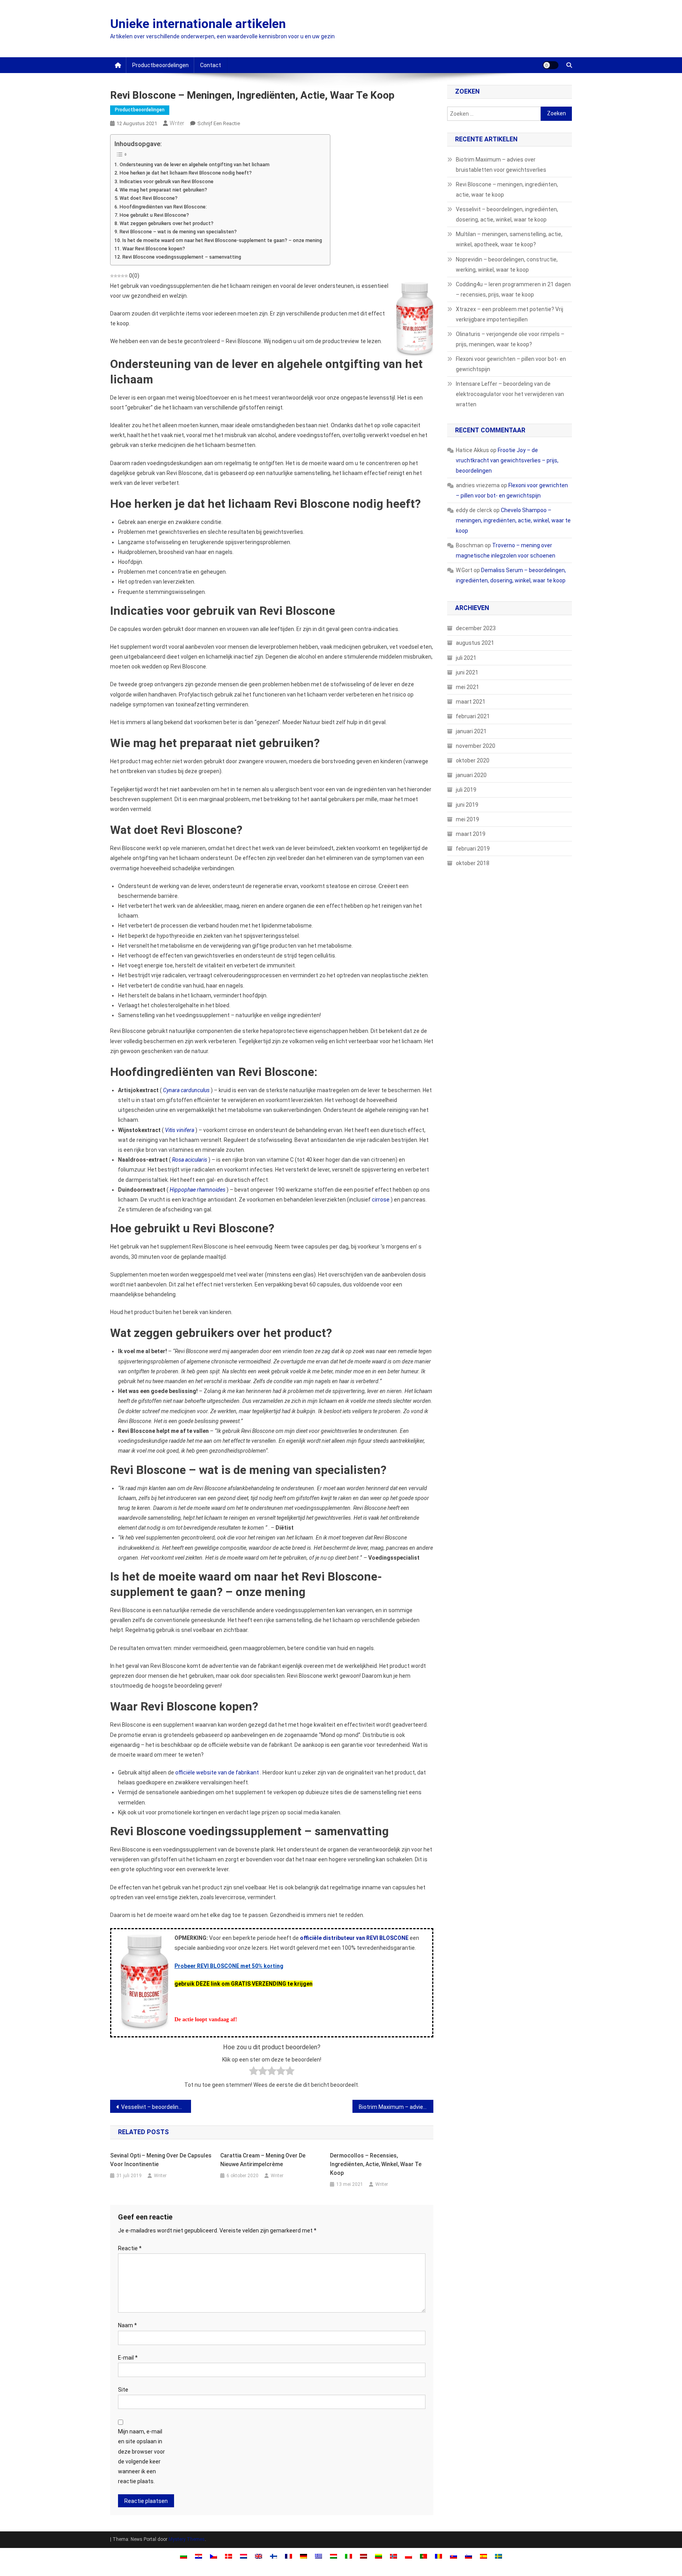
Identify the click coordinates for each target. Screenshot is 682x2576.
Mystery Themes (187, 2539)
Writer (177, 123)
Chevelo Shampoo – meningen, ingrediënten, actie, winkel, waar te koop (513, 520)
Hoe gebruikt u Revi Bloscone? (154, 215)
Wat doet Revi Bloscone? (149, 198)
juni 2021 (467, 672)
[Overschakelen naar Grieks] (319, 2556)
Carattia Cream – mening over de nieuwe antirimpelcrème (263, 2160)
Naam (127, 2325)
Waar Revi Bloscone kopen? (154, 249)
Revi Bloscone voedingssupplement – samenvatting (182, 257)
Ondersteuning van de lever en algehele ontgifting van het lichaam (195, 164)
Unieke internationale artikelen (198, 24)
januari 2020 (471, 775)
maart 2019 (471, 834)
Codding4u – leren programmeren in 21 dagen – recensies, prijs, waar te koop (513, 289)
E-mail (128, 2358)
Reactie (130, 2248)
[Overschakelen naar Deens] (229, 2556)
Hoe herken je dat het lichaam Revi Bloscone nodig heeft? (186, 173)
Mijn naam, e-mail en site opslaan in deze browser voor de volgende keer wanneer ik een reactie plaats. (141, 2456)
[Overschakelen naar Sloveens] (468, 2556)
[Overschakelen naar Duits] (304, 2556)
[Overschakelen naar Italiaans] (348, 2556)
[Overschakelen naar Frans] (289, 2556)
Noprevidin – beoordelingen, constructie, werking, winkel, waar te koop (507, 265)
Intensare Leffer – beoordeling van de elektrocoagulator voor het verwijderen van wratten (510, 394)
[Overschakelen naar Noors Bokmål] (393, 2556)
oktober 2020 (473, 760)
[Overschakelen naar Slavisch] (453, 2556)
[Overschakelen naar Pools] (408, 2556)
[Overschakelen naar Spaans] (483, 2556)
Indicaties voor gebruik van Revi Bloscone (167, 181)
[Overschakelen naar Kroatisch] (199, 2556)
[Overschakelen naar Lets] (363, 2556)
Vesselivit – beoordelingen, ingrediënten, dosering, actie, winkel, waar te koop (156, 2107)
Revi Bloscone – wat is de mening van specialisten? (178, 232)
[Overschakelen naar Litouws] (378, 2556)
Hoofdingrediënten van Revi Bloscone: (163, 207)
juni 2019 (467, 805)
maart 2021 (471, 702)
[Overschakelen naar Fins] (274, 2556)
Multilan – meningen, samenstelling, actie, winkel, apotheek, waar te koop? (509, 239)
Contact (211, 65)
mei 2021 (467, 687)
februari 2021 (473, 716)
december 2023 (476, 628)
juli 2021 (466, 658)
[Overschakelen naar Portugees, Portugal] (423, 2556)
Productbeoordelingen (160, 65)
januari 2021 (471, 731)
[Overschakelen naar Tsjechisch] (214, 2556)
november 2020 (476, 746)
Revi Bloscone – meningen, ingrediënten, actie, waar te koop (507, 190)
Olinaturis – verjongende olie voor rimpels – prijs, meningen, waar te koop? (510, 339)
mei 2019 (467, 819)
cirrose (381, 1200)
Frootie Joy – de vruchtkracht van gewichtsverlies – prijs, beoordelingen (507, 460)
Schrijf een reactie (219, 123)
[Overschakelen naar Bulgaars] (184, 2556)
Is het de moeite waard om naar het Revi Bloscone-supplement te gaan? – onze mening (222, 240)
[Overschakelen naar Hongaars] (334, 2556)
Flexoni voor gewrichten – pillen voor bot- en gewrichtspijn (511, 364)
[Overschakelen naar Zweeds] (498, 2556)
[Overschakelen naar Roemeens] (438, 2556)
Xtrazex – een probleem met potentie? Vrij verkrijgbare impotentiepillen (510, 314)
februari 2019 (473, 849)
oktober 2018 (473, 863)
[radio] (254, 2072)
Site (123, 2390)
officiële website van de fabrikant (217, 1772)
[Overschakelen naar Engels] (259, 2556)
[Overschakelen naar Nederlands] (244, 2556)
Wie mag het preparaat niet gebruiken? (163, 190)
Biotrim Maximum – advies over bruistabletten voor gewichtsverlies (396, 2107)
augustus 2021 (475, 643)
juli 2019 (466, 790)
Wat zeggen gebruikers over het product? (167, 223)
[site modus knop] (551, 65)
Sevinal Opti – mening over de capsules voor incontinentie (161, 2160)
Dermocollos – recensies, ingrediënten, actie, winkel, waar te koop (376, 2164)
